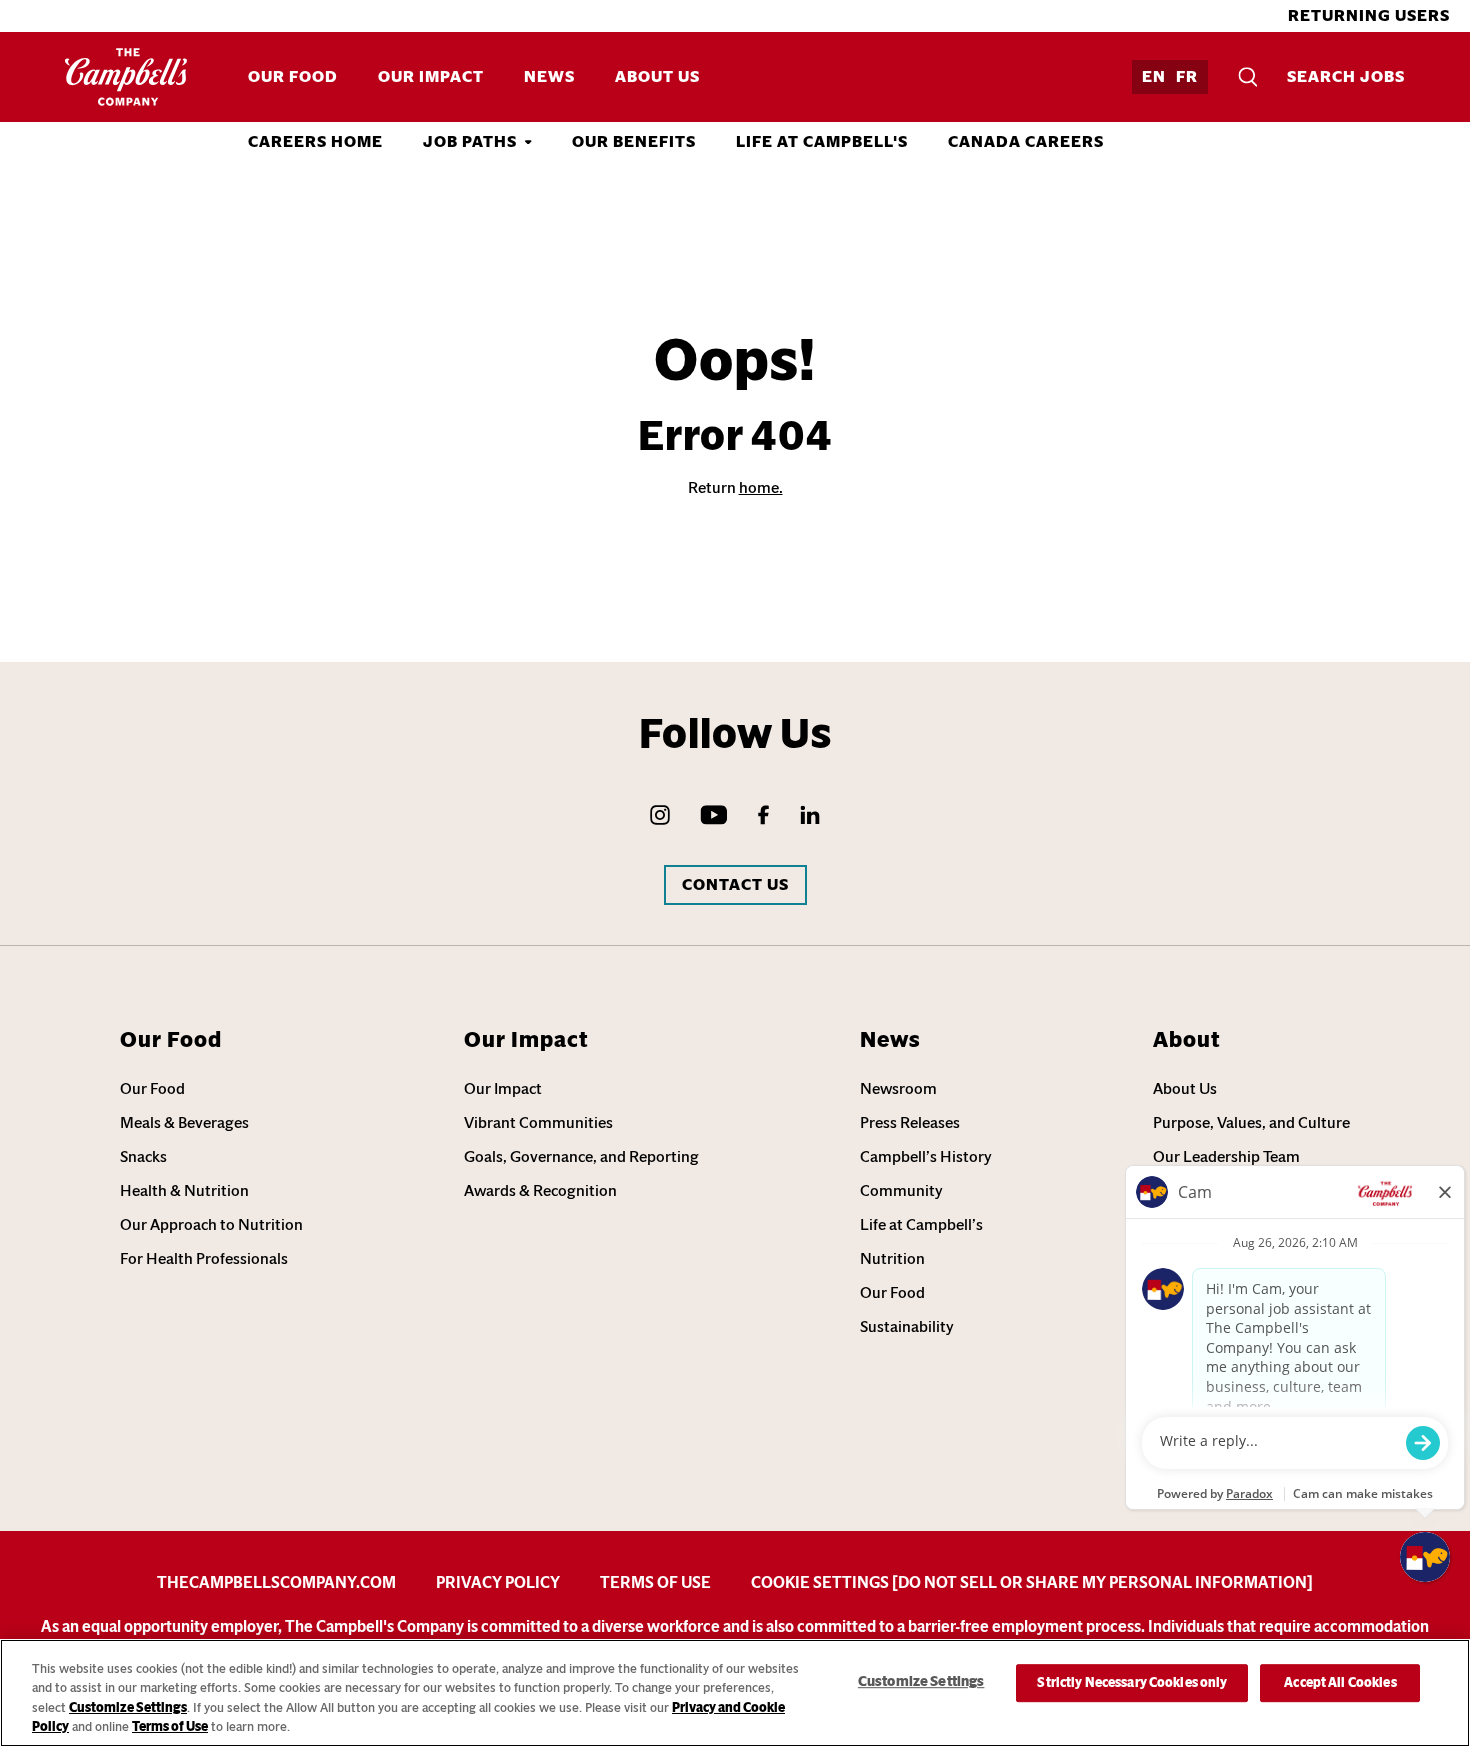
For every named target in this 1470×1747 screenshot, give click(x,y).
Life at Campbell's (822, 141)
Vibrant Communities (538, 1122)
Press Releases (910, 1122)
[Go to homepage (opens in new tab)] (126, 77)
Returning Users (1369, 15)
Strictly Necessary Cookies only (1132, 1682)
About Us (657, 76)
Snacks (143, 1156)
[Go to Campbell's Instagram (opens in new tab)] (660, 815)
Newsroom (898, 1088)
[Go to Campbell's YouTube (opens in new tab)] (714, 815)
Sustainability (907, 1326)
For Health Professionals (204, 1258)
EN (1154, 76)
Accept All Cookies (1340, 1682)
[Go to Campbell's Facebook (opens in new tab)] (763, 815)
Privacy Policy (498, 1582)
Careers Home (315, 141)
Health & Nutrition (184, 1190)
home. (761, 487)
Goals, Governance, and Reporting (581, 1156)
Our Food (293, 76)
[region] (735, 1693)
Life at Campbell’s (921, 1224)
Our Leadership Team (1226, 1156)
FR (1187, 76)
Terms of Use (655, 1582)
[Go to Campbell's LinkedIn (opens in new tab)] (810, 815)
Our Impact (431, 76)
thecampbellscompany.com (276, 1582)
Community (901, 1190)
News (549, 76)
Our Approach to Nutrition (211, 1224)
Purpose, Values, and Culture (1251, 1122)
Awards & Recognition (540, 1190)
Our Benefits (634, 141)
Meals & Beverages (184, 1122)
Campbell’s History (926, 1156)
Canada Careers (1026, 141)
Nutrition (892, 1258)
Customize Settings (128, 1707)
